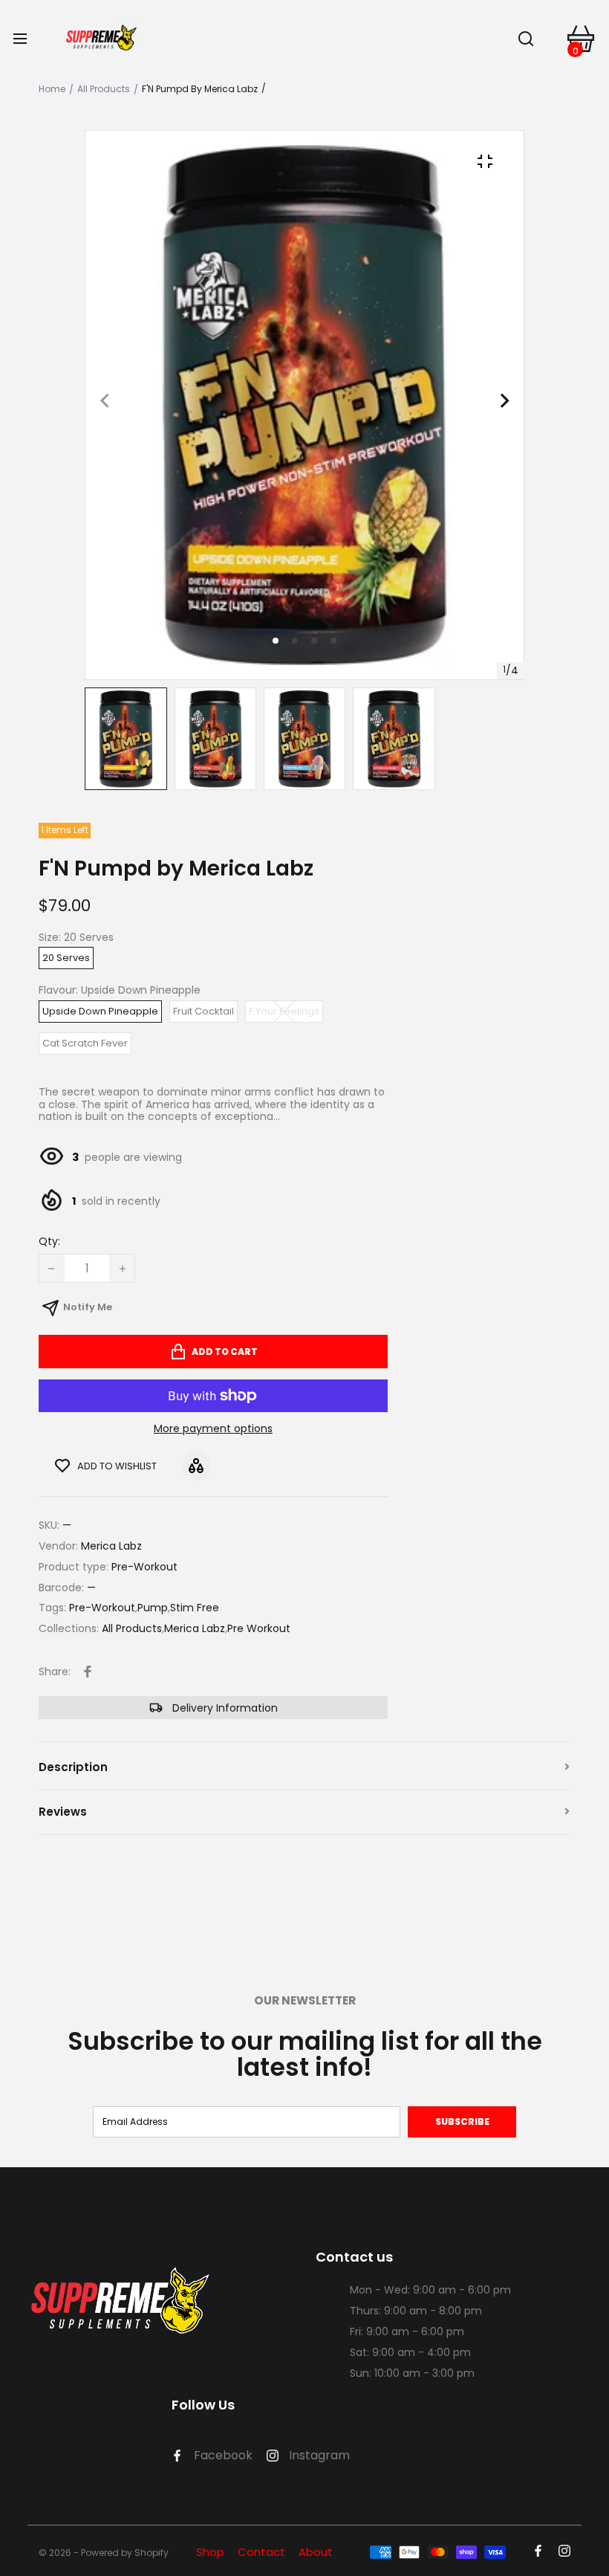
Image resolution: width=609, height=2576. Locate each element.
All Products (104, 89)
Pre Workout (259, 1629)
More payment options (213, 1429)
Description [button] (73, 1767)
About (316, 2552)
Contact (261, 2552)
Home (52, 89)
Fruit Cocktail (203, 1011)
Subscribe (462, 2122)
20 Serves (66, 958)
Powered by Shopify (125, 2553)
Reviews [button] (63, 1812)
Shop (210, 2552)
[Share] (88, 1672)
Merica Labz (195, 1629)
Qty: (49, 1242)
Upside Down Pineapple (100, 1011)
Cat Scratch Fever (85, 1043)
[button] (295, 641)
